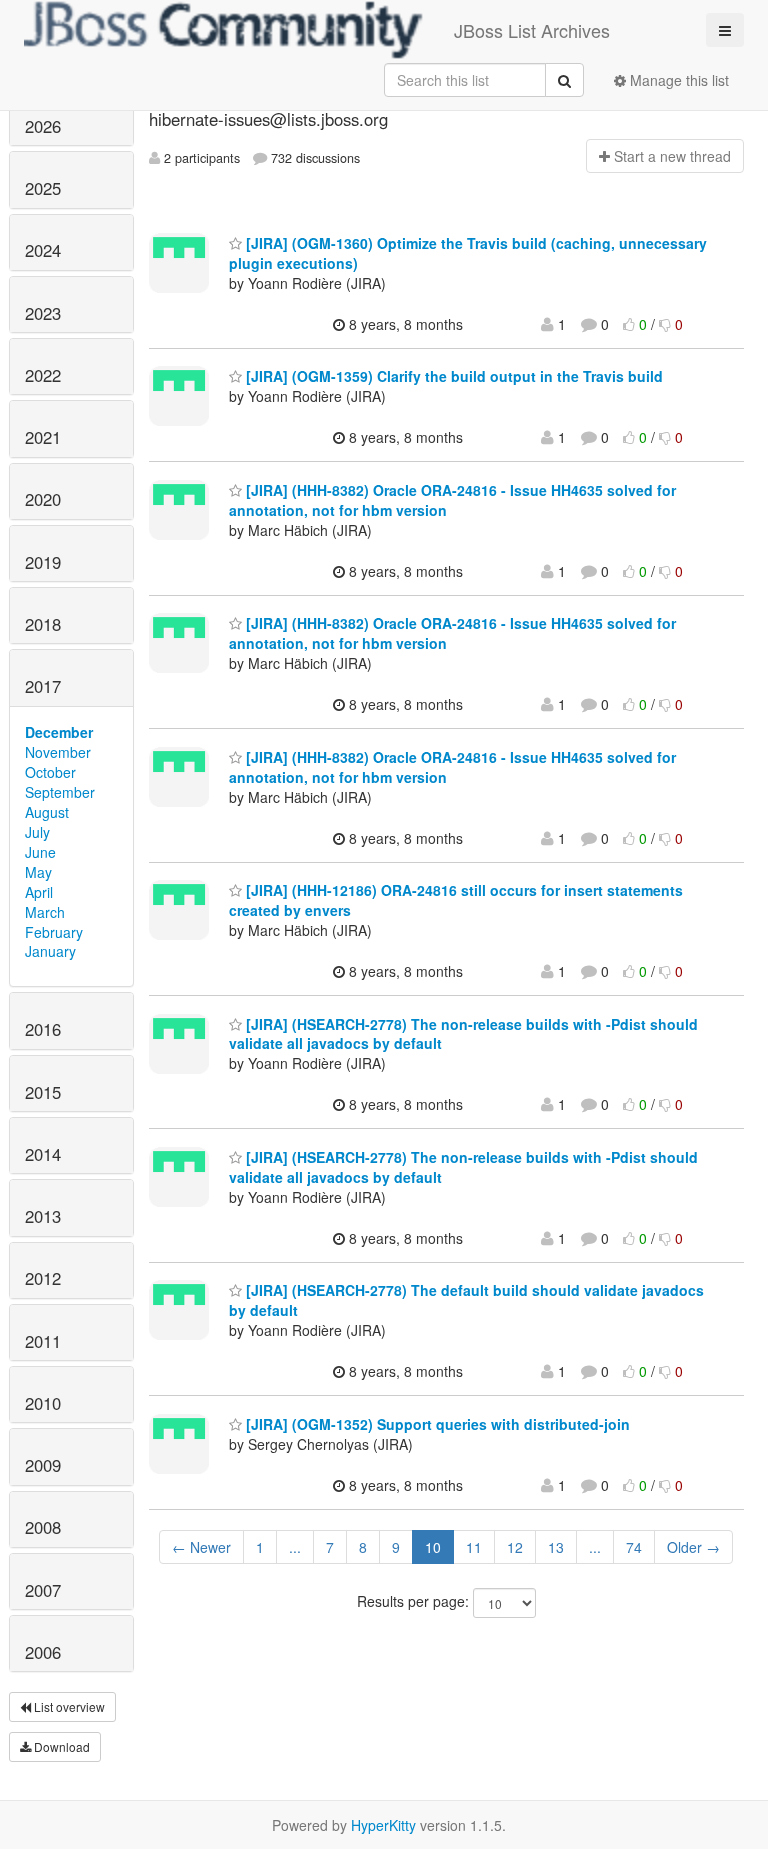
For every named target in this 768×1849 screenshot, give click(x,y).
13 (556, 1547)
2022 (43, 375)
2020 (43, 499)
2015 (43, 1092)
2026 (43, 126)
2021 (43, 437)
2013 (43, 1216)
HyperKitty (383, 1825)
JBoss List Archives (532, 30)
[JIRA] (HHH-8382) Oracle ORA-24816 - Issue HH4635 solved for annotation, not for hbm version (452, 500)
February (54, 932)
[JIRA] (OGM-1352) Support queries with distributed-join (436, 1424)
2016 (43, 1029)
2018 (43, 624)
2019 (43, 562)
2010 (43, 1403)
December (59, 732)
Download (60, 1746)
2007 (43, 1590)
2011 (43, 1341)
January (50, 951)
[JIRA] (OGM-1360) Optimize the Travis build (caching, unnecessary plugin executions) (468, 253)
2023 (43, 313)
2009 (43, 1465)
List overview (68, 1706)
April (39, 892)
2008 (43, 1527)
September (60, 792)
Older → (693, 1547)
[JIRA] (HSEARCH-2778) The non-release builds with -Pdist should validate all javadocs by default (463, 1034)
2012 (43, 1278)
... (295, 1547)
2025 (43, 188)
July (37, 832)
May (38, 872)
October (50, 772)
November (58, 752)
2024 (43, 250)
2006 (43, 1652)
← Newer (201, 1547)
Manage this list (677, 80)
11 (474, 1547)
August (47, 812)
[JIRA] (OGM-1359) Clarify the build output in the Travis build (452, 376)
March (45, 912)
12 (515, 1547)
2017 (43, 686)
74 (634, 1547)
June (40, 852)
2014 (43, 1154)
